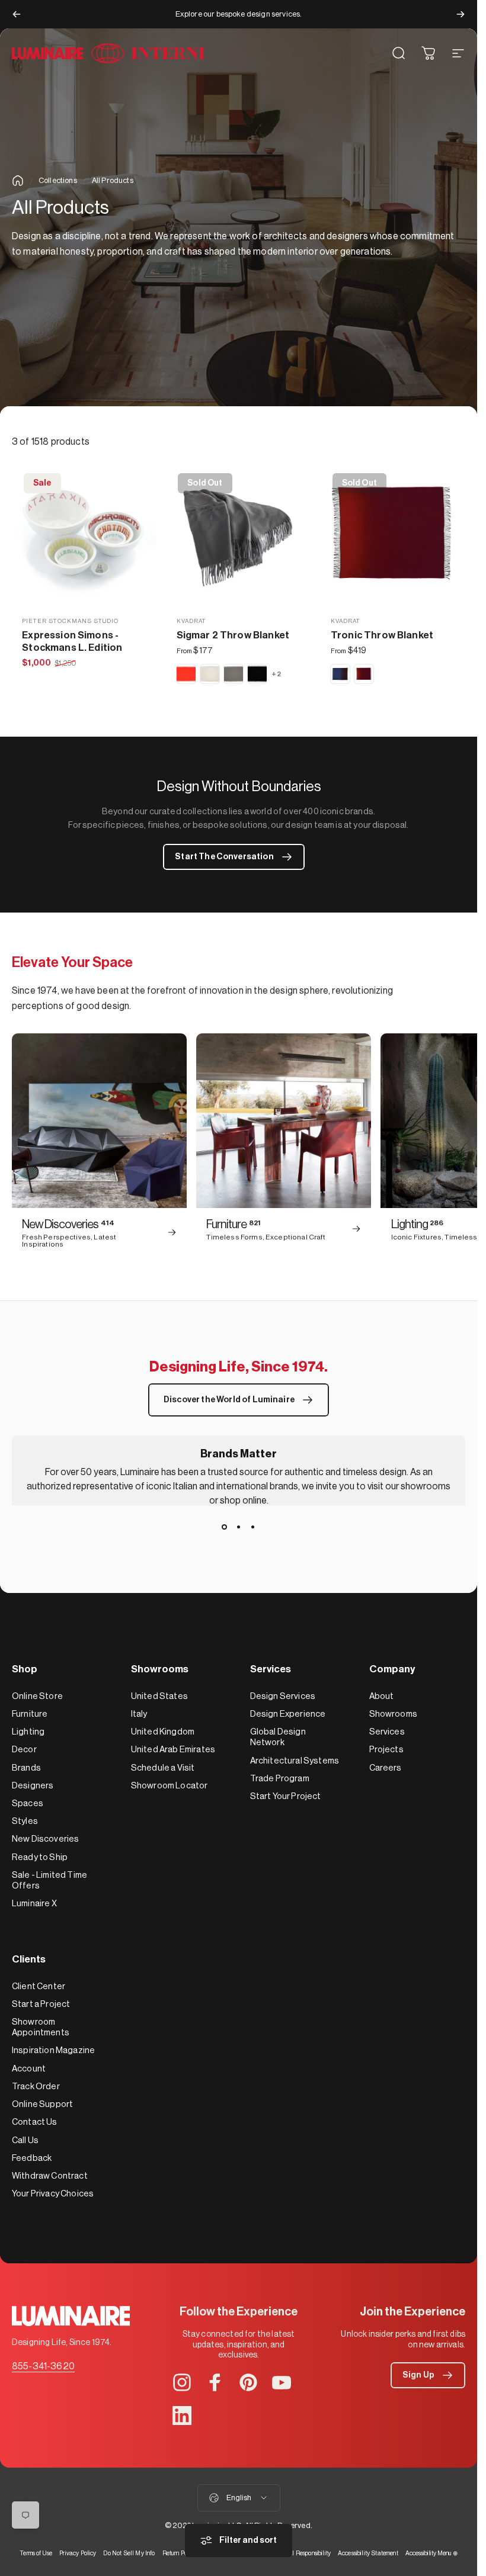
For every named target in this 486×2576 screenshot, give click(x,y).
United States (159, 1696)
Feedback (32, 2158)
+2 (276, 674)
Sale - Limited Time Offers (49, 1880)
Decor (24, 1750)
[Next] (461, 14)
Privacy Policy (78, 2553)
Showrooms (393, 1714)
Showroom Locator (170, 1786)
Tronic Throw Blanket (382, 635)
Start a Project (41, 2004)
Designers (33, 1786)
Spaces (28, 1803)
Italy (139, 1714)
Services (387, 1732)
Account (29, 2069)
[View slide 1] (225, 1527)
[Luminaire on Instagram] (182, 2382)
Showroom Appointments (41, 2027)
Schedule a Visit (163, 1768)
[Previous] (17, 14)
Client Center (39, 1986)
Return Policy (180, 2553)
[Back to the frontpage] (18, 181)
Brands (26, 1768)
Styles (25, 1821)
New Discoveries (45, 1839)
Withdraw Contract (50, 2176)
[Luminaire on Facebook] (215, 2382)
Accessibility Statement (368, 2553)
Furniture (30, 1714)
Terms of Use (36, 2553)
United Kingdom (163, 1732)
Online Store (37, 1696)
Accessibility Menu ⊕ (431, 2553)
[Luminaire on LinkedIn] (182, 2416)
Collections (58, 180)
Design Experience (288, 1714)
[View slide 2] (239, 1527)
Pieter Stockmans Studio (70, 621)
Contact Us (35, 2122)
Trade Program (280, 1779)
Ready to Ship (40, 1857)
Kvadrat (191, 621)
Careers (386, 1768)
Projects (386, 1750)
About (382, 1696)
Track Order (36, 2087)
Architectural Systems (295, 1761)
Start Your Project (286, 1796)
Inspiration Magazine (53, 2050)
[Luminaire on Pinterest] (248, 2382)
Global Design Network (278, 1737)
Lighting (28, 1732)
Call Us (25, 2140)
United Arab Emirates (173, 1750)
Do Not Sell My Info (129, 2553)
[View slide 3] (253, 1527)
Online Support (42, 2104)
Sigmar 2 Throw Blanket (233, 635)
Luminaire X (34, 1904)
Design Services (283, 1696)
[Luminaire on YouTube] (282, 2382)
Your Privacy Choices (53, 2194)
